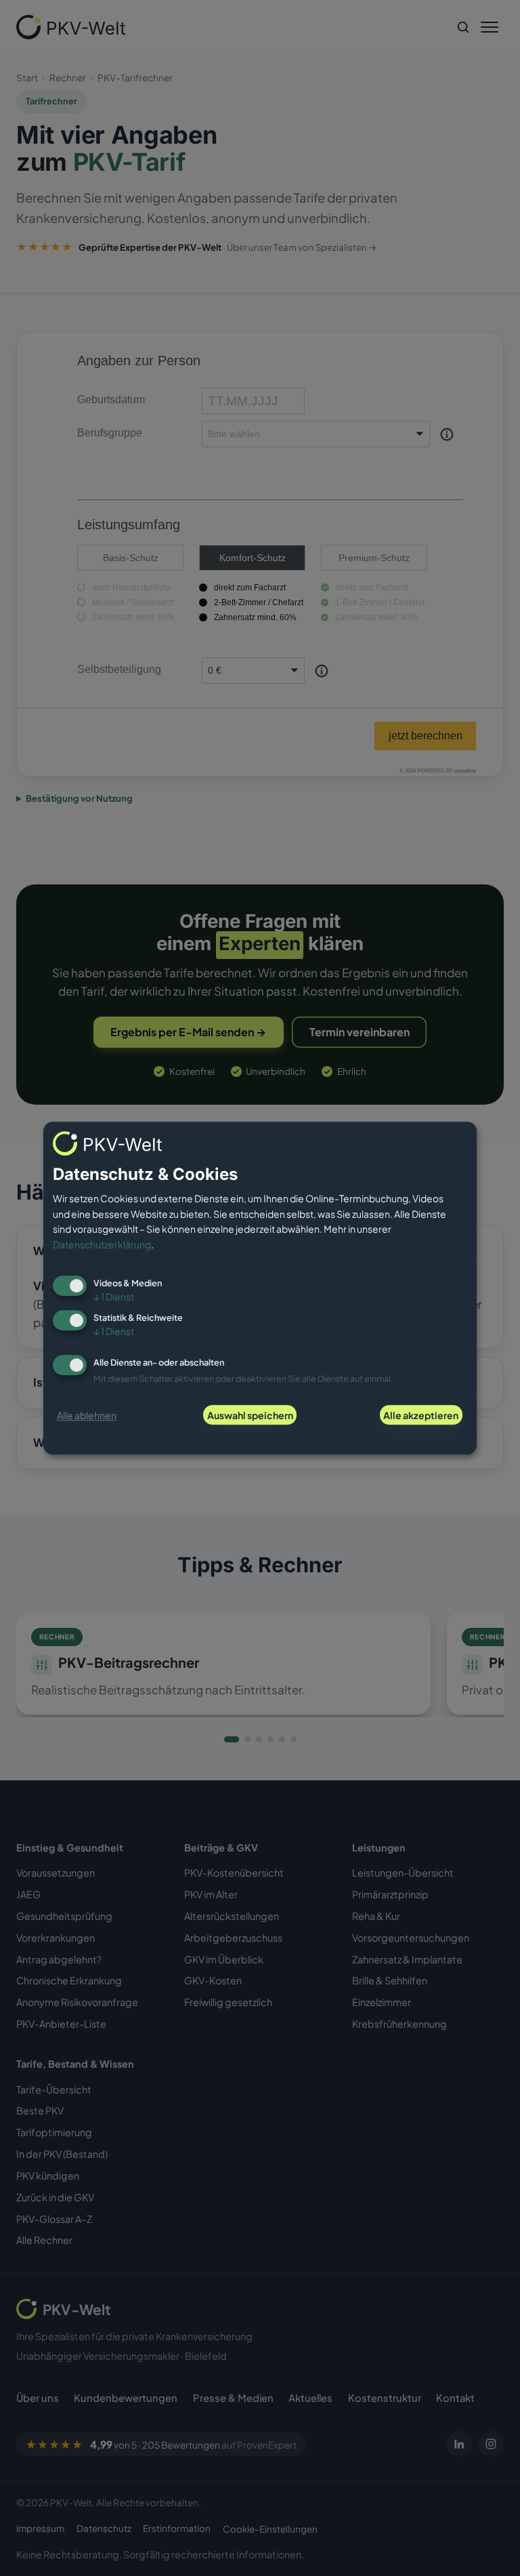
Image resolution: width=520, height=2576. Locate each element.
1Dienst (114, 1297)
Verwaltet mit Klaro (429, 1438)
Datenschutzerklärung (102, 1244)
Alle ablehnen (87, 1415)
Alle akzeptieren (421, 1415)
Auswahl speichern (250, 1415)
